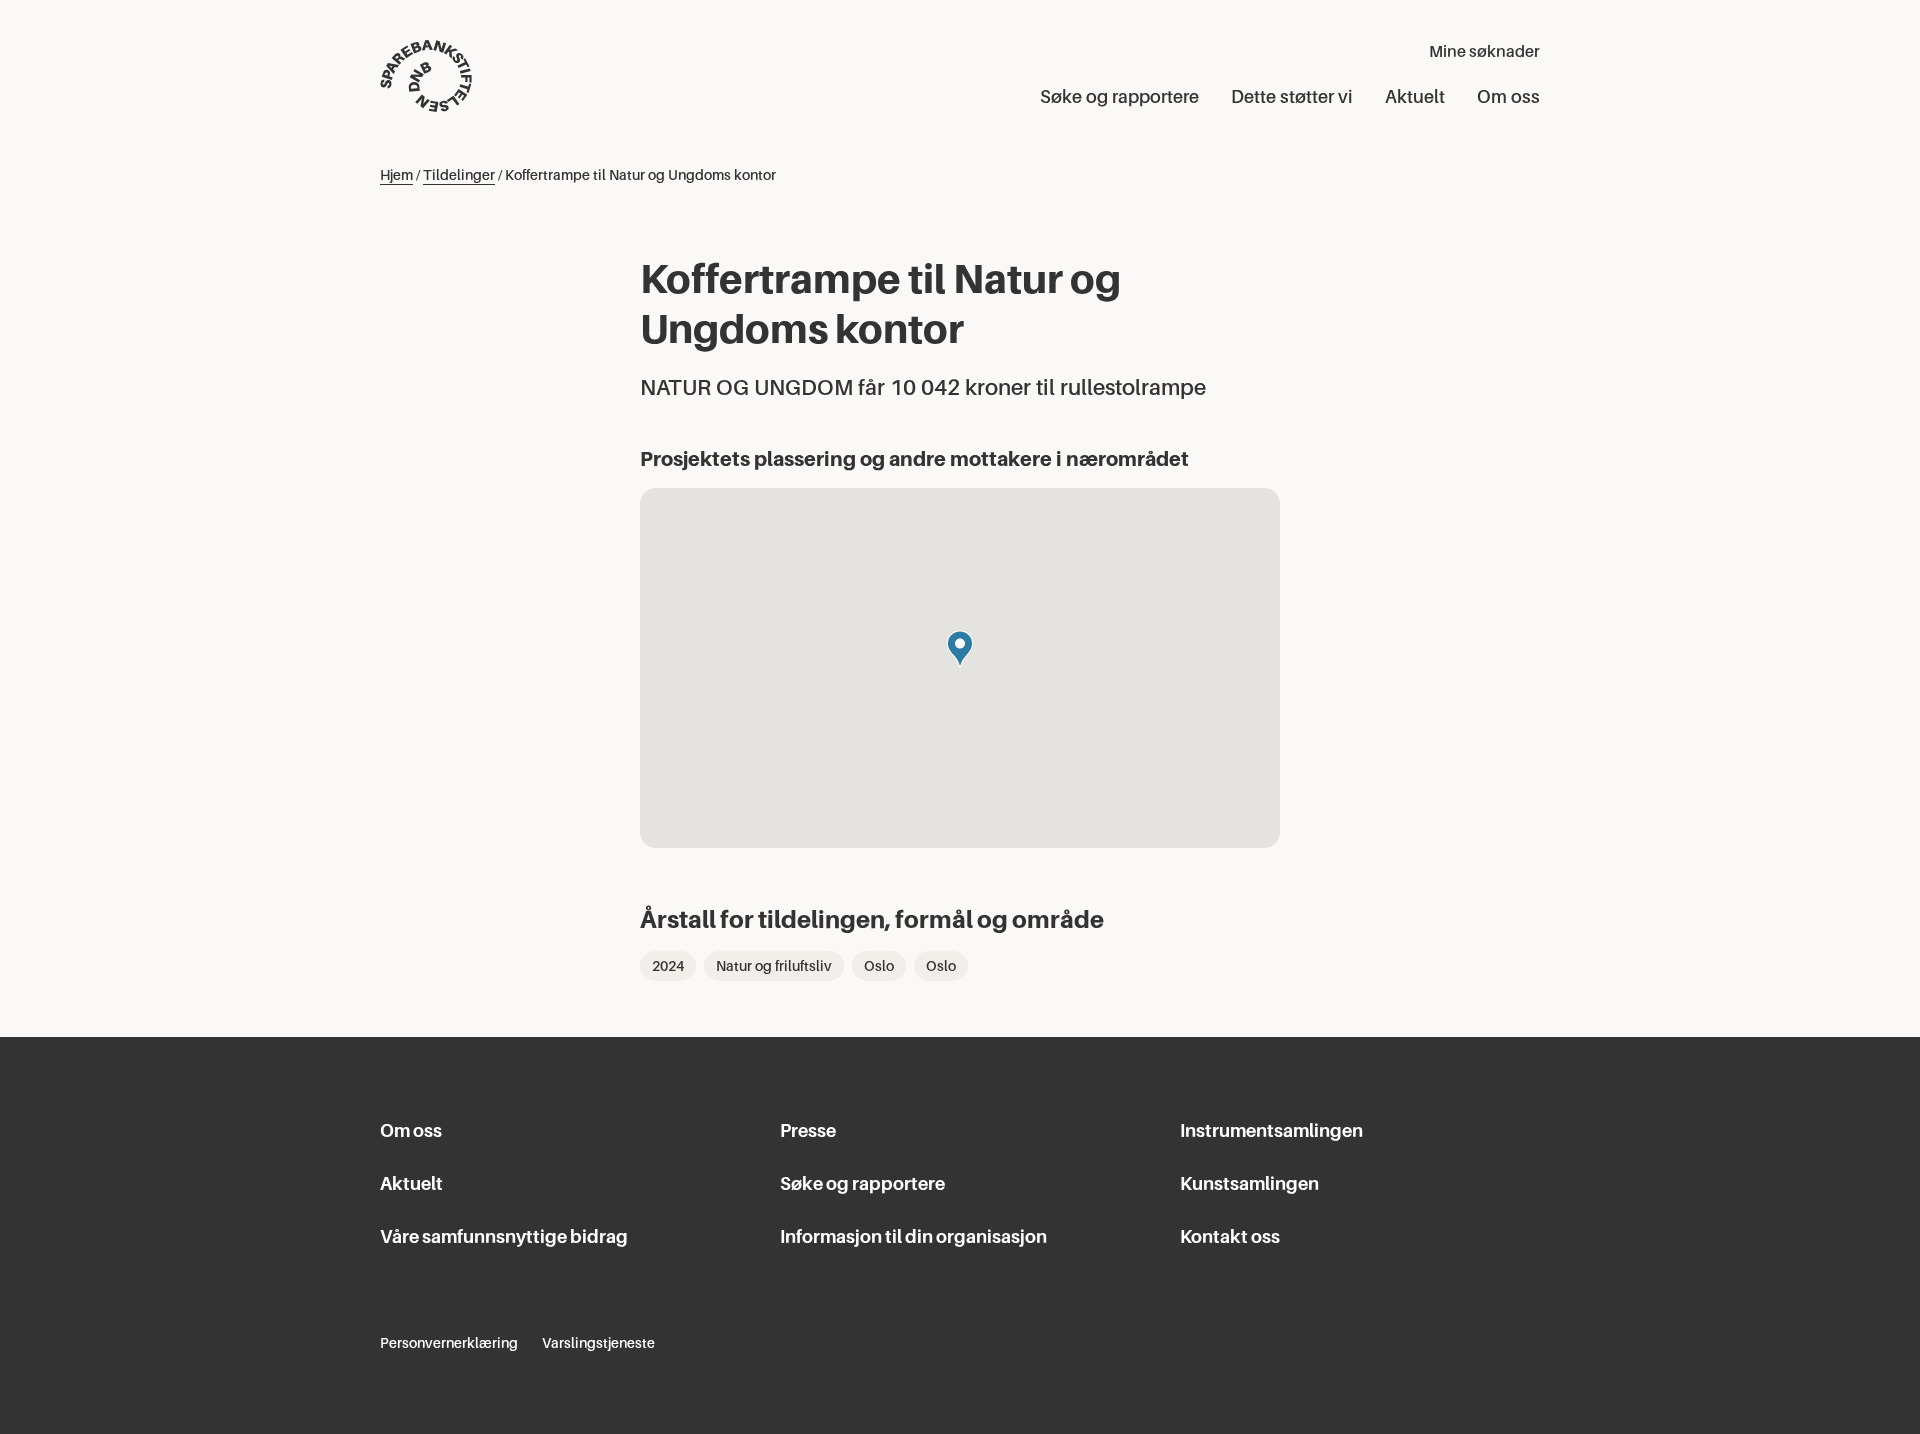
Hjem (396, 175)
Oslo (879, 966)
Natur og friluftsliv (774, 966)
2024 (668, 966)
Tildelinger (459, 175)
